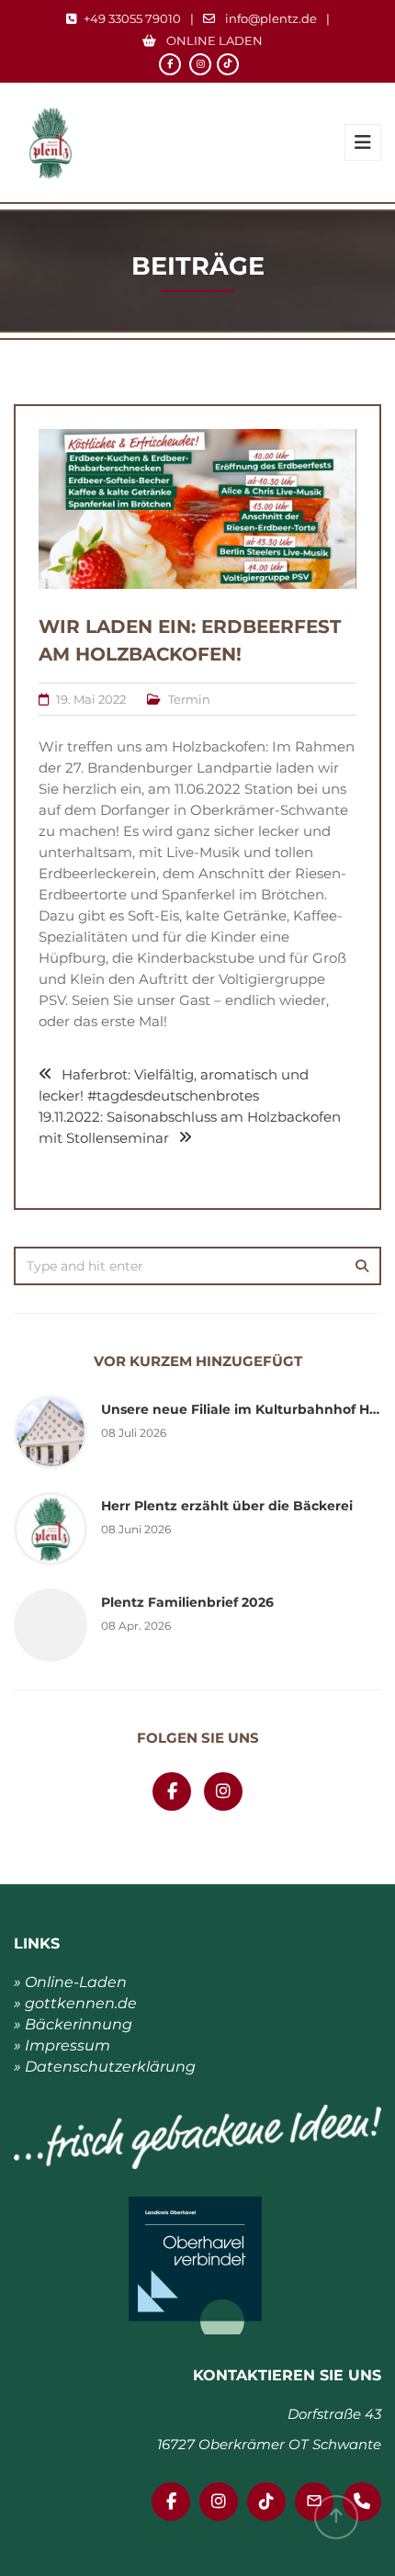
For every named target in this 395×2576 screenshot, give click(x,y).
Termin (189, 699)
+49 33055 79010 (132, 18)
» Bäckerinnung (73, 2024)
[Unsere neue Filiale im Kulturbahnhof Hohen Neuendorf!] (51, 1431)
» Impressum (62, 2045)
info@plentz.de (271, 18)
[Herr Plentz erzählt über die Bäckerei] (51, 1528)
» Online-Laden (70, 1982)
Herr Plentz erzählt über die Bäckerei (227, 1506)
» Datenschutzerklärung (105, 2067)
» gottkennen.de (75, 2003)
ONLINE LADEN (213, 40)
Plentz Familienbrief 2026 (187, 1602)
